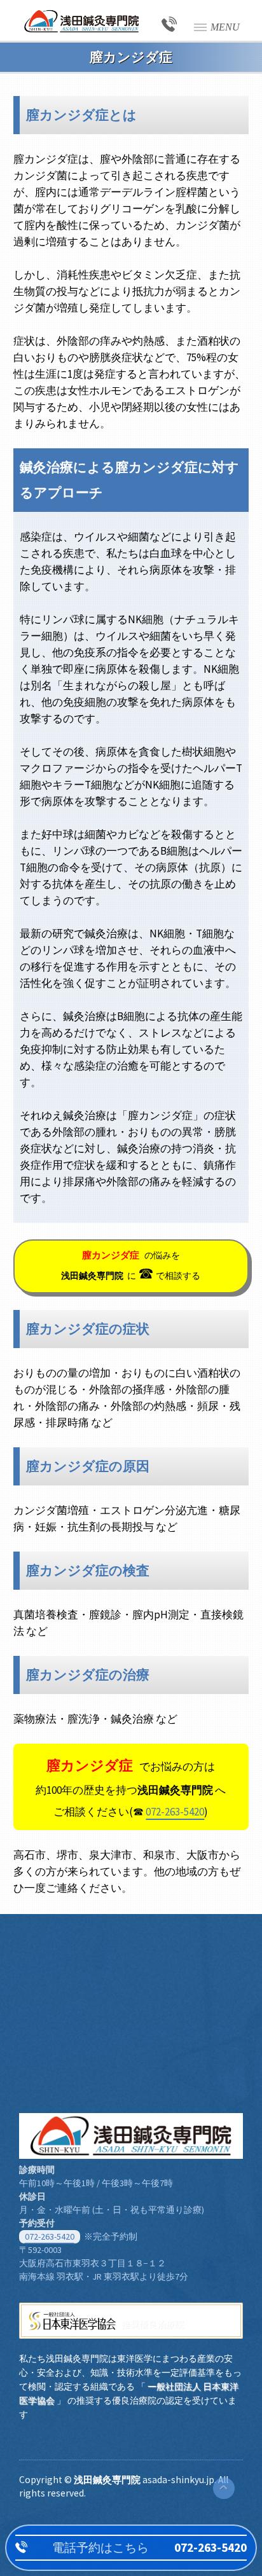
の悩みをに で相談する (131, 1266)
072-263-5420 (175, 1812)
